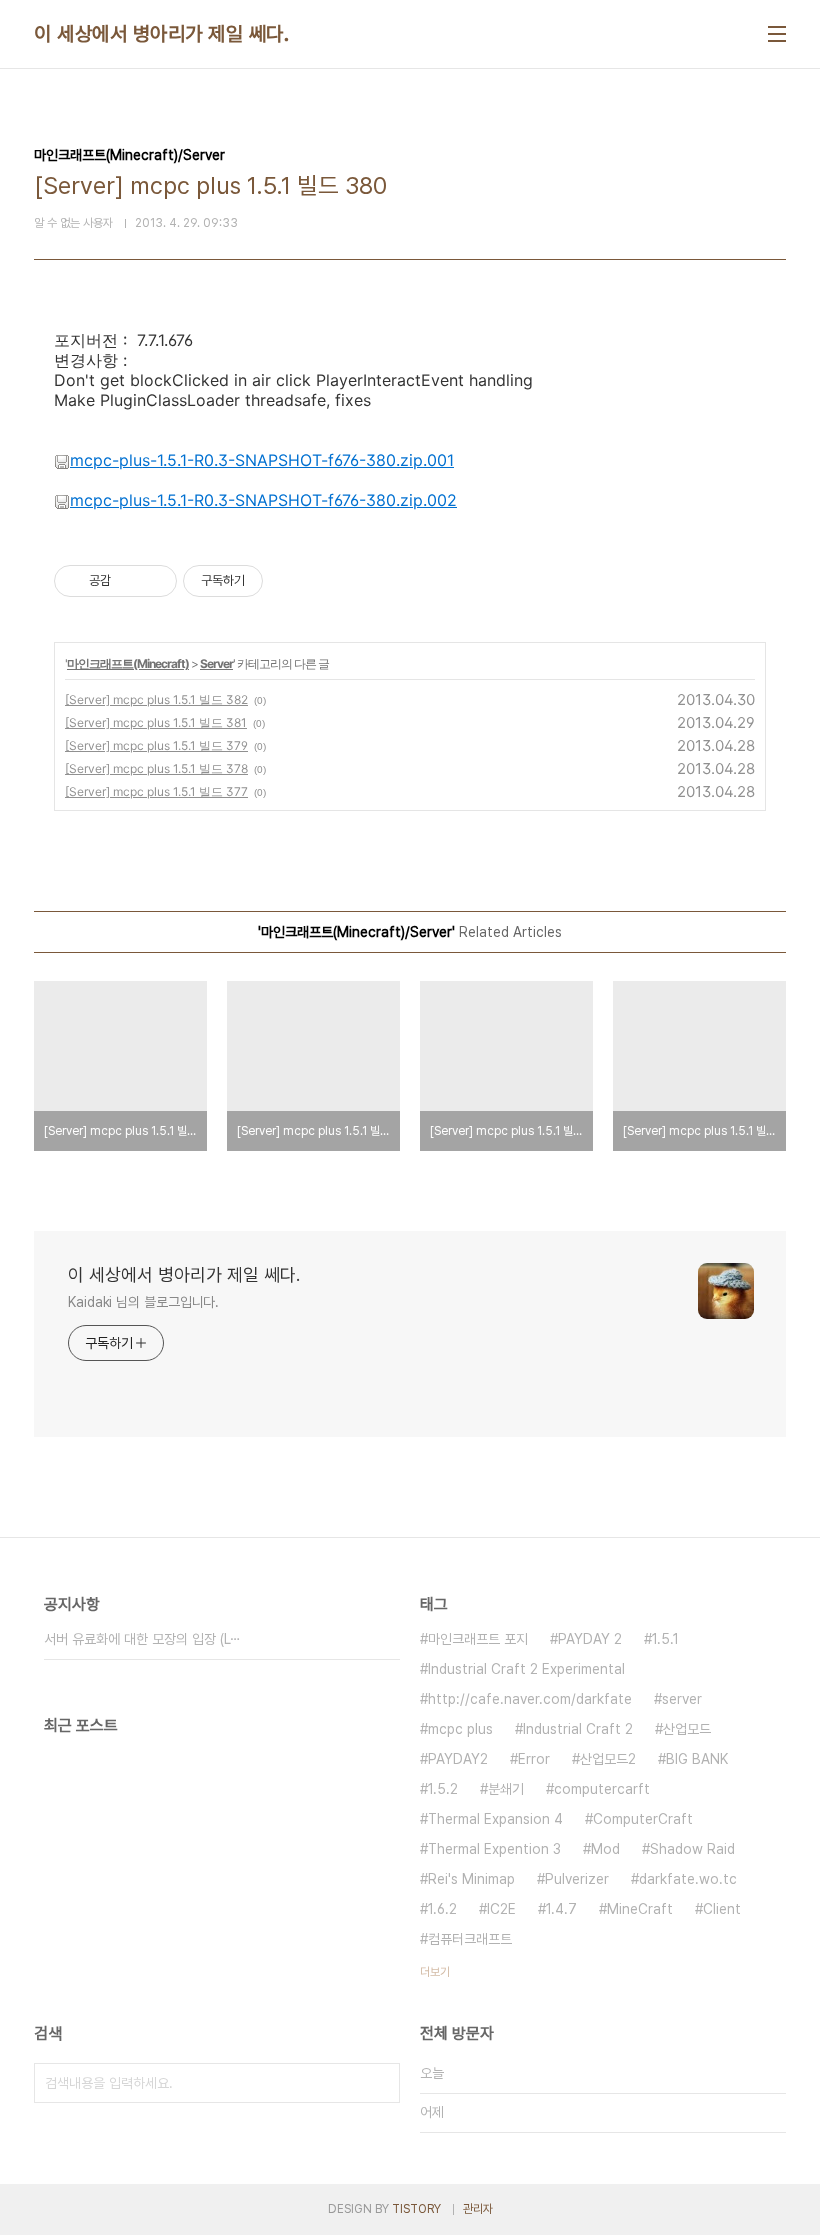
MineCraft (640, 1909)
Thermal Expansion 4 (495, 1819)
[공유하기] (129, 581)
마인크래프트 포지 (478, 1639)
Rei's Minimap (471, 1879)
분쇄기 (506, 1789)
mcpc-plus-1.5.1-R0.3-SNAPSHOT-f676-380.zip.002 (263, 500)
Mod (605, 1849)
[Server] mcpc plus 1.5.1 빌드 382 (156, 699)
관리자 (478, 2209)
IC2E (501, 1909)
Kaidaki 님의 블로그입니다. (143, 1302)
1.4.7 (561, 1909)
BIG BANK (697, 1759)
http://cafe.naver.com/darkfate (530, 1699)
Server (216, 663)
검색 (380, 2083)
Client (722, 1909)
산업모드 (687, 1729)
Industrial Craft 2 (578, 1729)
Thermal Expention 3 (494, 1849)
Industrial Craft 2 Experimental (526, 1669)
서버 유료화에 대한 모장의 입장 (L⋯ (142, 1639)
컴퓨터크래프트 (470, 1939)
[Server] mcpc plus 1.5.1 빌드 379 (156, 745)
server (682, 1699)
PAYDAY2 (458, 1759)
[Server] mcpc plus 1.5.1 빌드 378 (156, 768)
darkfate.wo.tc (688, 1879)
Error (534, 1759)
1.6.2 (442, 1909)
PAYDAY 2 (590, 1639)
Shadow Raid (692, 1849)
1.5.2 (443, 1789)
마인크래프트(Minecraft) (128, 663)
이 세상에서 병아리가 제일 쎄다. (161, 34)
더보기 (435, 1972)
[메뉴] (777, 34)
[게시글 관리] (154, 581)
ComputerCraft (643, 1819)
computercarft (602, 1789)
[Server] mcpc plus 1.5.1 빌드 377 (156, 791)
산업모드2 (608, 1759)
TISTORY (416, 2209)
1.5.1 (665, 1639)
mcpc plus (460, 1729)
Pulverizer (577, 1879)
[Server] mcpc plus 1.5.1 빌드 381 (156, 722)
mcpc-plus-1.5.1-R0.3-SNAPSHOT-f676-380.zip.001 (262, 460)
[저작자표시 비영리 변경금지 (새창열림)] (290, 581)
